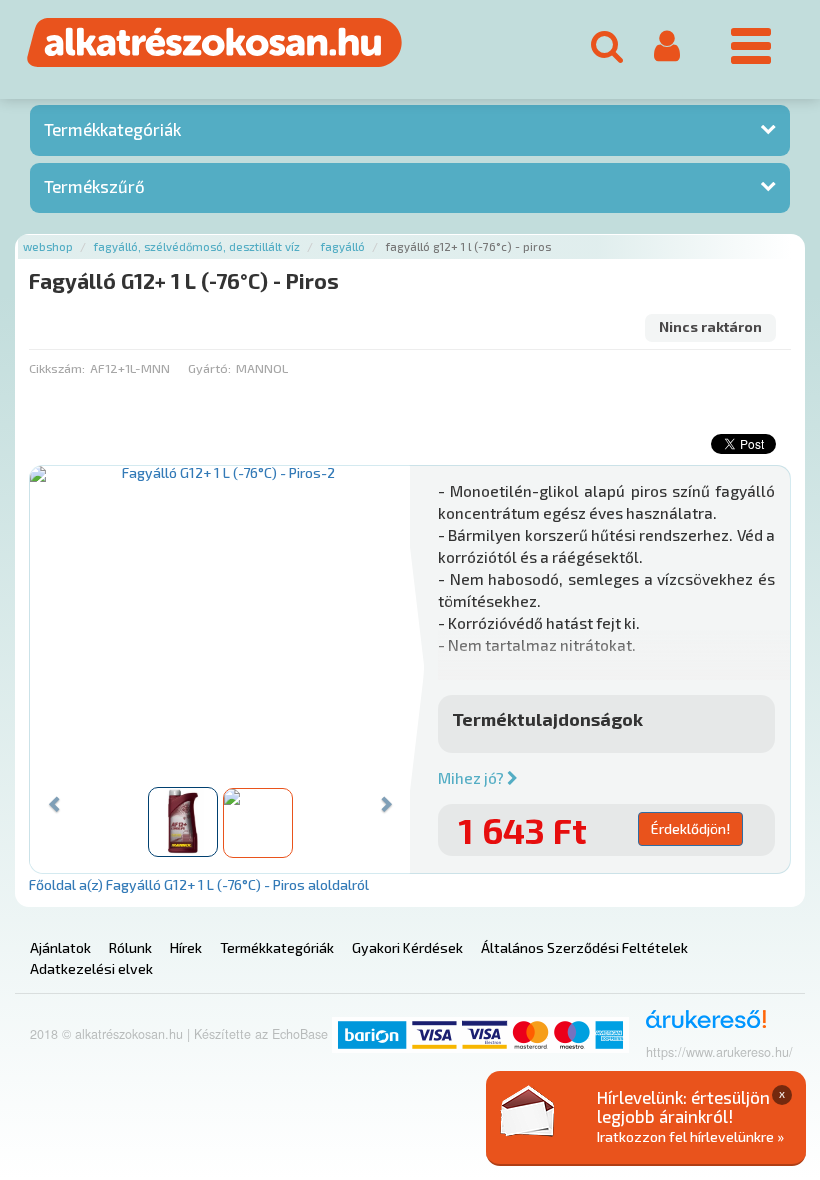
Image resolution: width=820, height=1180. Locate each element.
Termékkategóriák (112, 129)
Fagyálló (343, 246)
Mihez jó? (472, 778)
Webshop (48, 246)
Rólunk (130, 947)
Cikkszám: (57, 368)
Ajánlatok (60, 947)
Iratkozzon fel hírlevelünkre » (690, 1136)
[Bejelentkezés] (667, 46)
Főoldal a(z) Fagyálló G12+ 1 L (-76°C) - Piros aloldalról (199, 884)
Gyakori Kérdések (407, 947)
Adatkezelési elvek (91, 968)
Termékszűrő (94, 186)
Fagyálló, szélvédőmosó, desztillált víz (197, 246)
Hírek (186, 947)
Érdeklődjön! (690, 828)
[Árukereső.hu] (699, 1026)
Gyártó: (209, 368)
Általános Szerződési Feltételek (584, 947)
